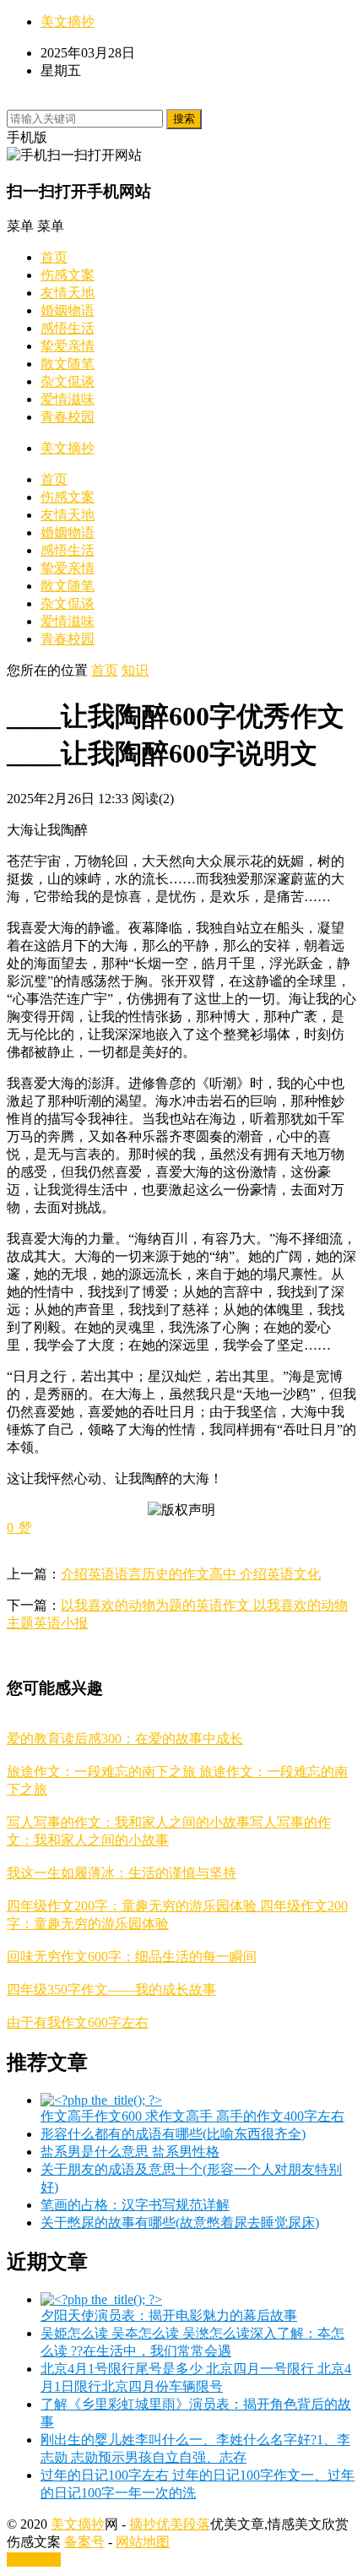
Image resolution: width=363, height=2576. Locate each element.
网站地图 (143, 2542)
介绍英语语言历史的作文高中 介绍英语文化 (191, 1574)
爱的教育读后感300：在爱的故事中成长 (125, 1739)
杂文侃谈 (68, 381)
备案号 (84, 2542)
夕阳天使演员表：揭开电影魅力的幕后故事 (169, 2315)
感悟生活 (68, 328)
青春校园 (68, 417)
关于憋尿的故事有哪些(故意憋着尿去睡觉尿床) (180, 2223)
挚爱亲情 (68, 346)
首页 (54, 257)
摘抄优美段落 (170, 2524)
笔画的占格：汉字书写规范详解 (135, 2205)
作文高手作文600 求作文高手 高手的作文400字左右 (192, 2116)
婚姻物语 (68, 310)
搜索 (184, 119)
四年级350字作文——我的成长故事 (111, 1989)
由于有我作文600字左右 (78, 2022)
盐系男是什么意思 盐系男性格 (130, 2152)
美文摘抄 (68, 22)
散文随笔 (68, 364)
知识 (135, 670)
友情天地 (68, 293)
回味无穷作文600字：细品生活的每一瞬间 (132, 1956)
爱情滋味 (68, 399)
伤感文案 (68, 275)
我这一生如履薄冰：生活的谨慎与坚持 (122, 1873)
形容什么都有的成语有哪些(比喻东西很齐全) (173, 2134)
